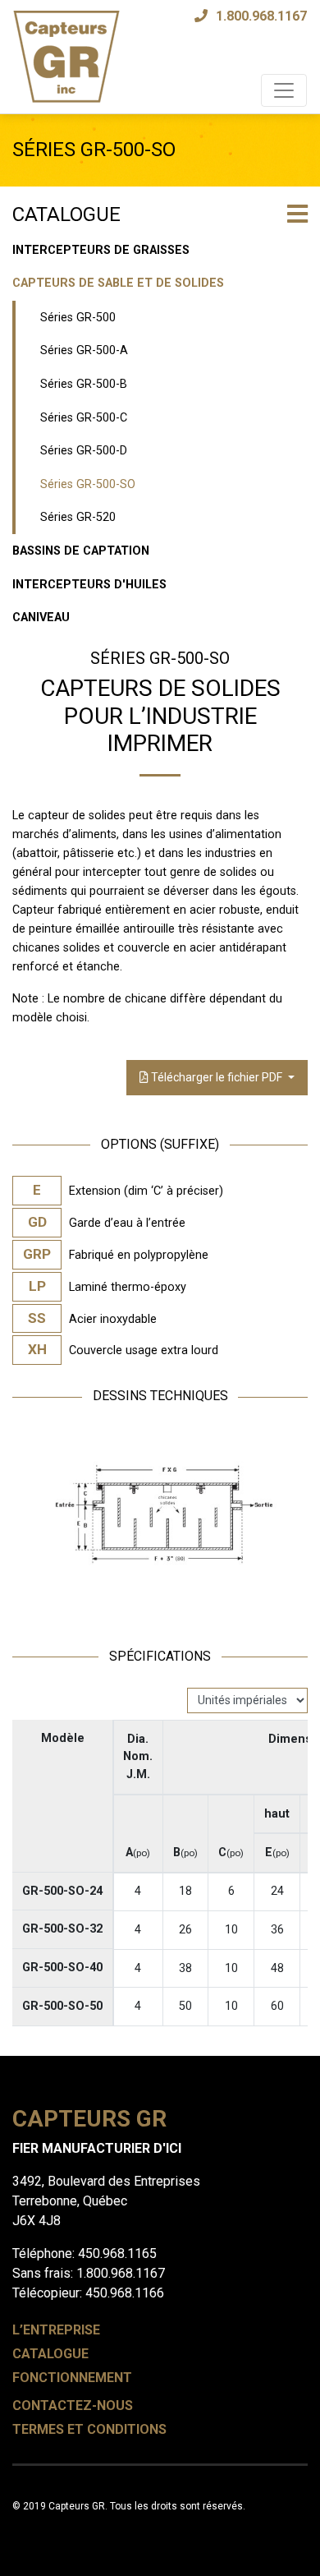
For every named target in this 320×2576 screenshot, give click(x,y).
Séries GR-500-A (84, 350)
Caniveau (41, 618)
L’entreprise (56, 2330)
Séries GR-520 (78, 517)
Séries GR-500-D (84, 451)
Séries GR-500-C (84, 418)
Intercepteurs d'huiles (89, 585)
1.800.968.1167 (261, 16)
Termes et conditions (89, 2429)
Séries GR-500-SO (88, 484)
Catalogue (50, 2354)
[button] (297, 216)
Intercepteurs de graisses (101, 250)
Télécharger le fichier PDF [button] (217, 1077)
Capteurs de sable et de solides (118, 283)
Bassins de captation (81, 551)
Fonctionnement (72, 2378)
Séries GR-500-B (84, 384)
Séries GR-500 (78, 318)
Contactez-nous (73, 2405)
